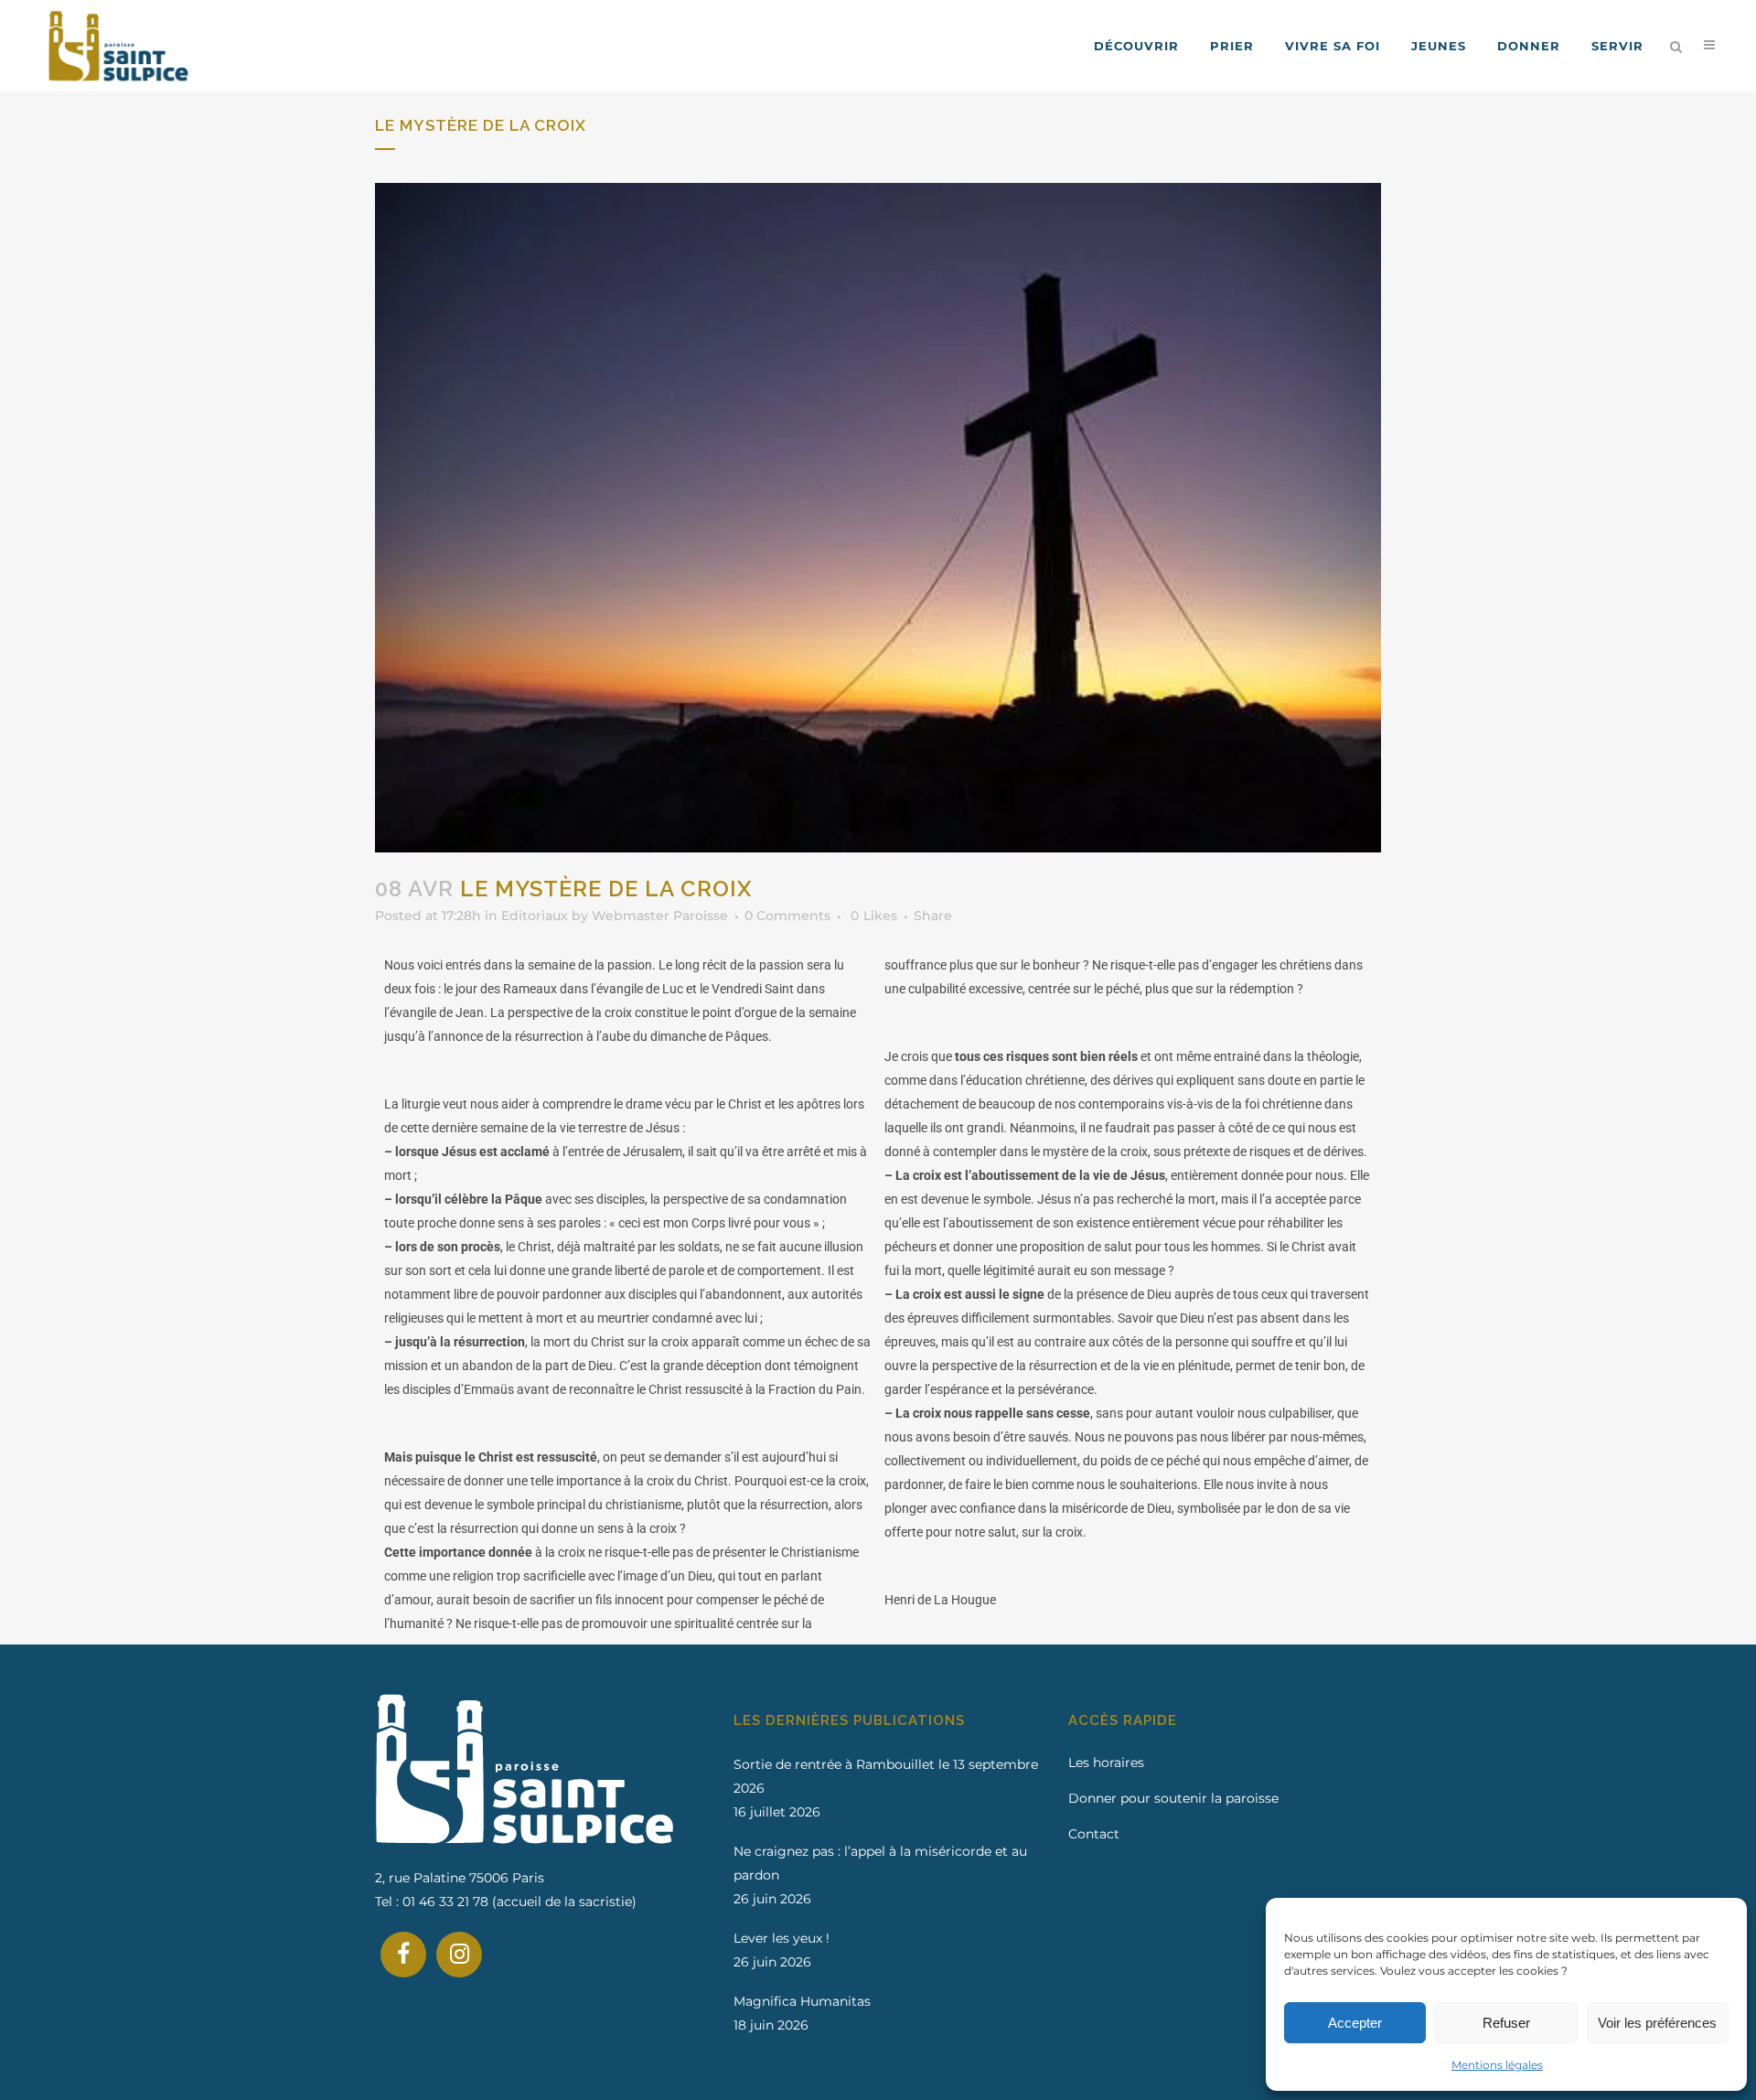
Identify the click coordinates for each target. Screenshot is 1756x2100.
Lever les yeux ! (782, 1938)
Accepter (1355, 2023)
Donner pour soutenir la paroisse (1173, 1798)
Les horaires (1106, 1762)
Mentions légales (1497, 2065)
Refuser (1506, 2023)
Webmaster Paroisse (660, 916)
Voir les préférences (1657, 2023)
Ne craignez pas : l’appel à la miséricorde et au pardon (880, 1863)
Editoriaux (535, 916)
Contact (1094, 1834)
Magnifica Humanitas (802, 2001)
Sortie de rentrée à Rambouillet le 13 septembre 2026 (886, 1776)
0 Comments (787, 916)
